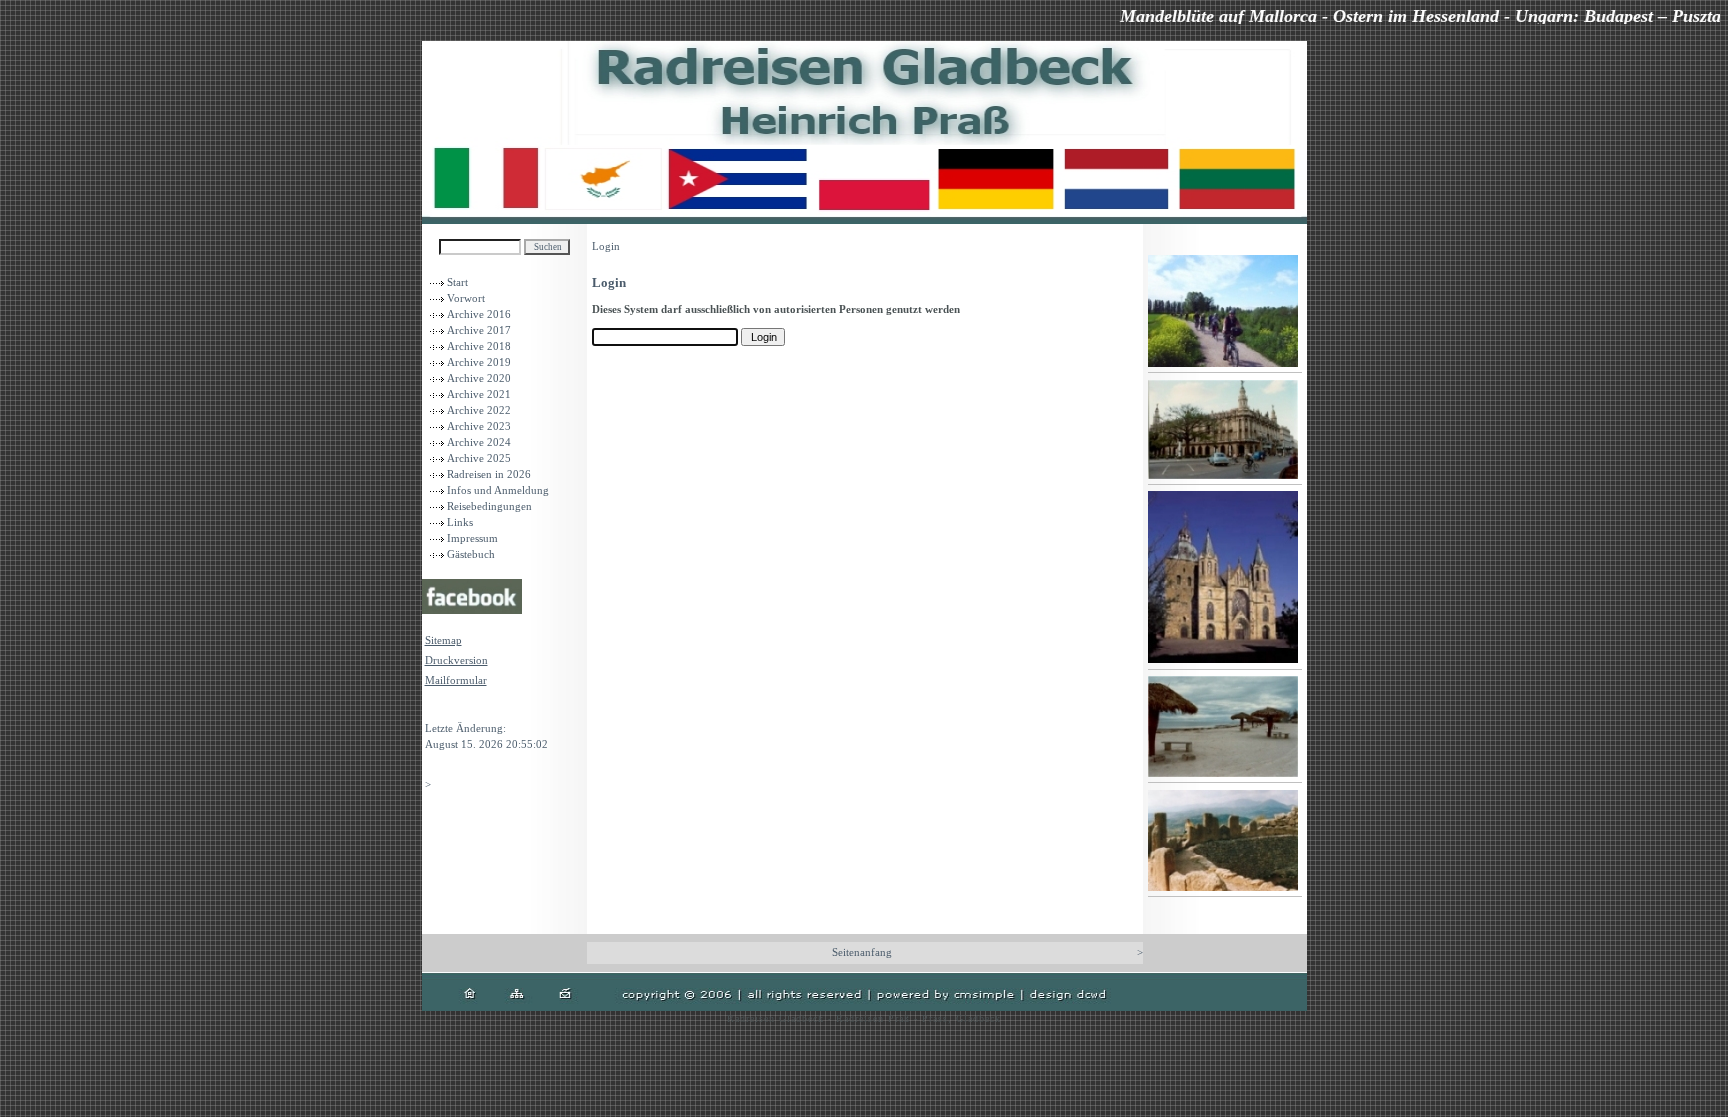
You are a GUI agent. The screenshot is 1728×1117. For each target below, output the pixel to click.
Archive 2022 (479, 410)
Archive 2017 (479, 330)
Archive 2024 (479, 442)
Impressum (472, 538)
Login (439, 708)
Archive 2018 (479, 346)
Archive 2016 (479, 314)
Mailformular (456, 680)
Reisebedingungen (489, 506)
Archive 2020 (479, 378)
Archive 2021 (479, 394)
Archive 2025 (479, 458)
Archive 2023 (479, 426)
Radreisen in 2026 (489, 474)
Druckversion (456, 660)
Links (460, 522)
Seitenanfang (862, 952)
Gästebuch (471, 554)
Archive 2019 (479, 362)
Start (457, 282)
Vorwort (466, 298)
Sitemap (443, 640)
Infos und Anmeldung (498, 490)
